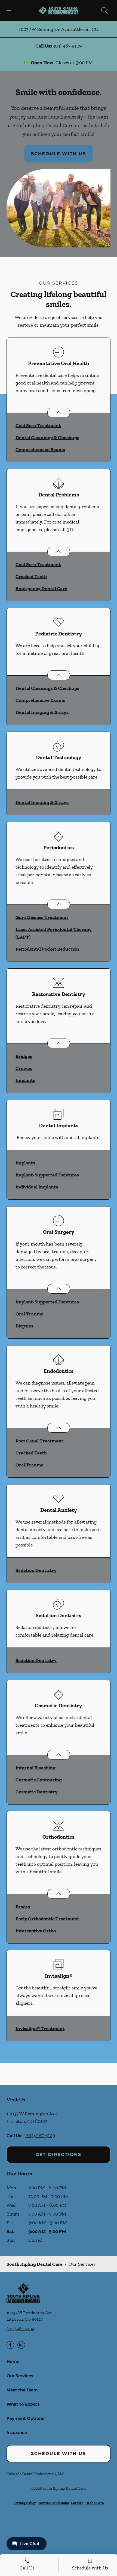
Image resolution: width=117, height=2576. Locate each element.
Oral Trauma (30, 1314)
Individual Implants (37, 1187)
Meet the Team (22, 2390)
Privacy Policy (25, 2503)
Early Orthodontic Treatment (47, 1919)
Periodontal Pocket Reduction (47, 949)
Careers (77, 2503)
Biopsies (24, 1326)
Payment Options (25, 2418)
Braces (23, 1907)
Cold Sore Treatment (38, 425)
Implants (25, 1080)
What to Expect (23, 2404)
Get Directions (59, 2154)
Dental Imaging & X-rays (42, 712)
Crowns (24, 1068)
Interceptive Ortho (36, 1931)
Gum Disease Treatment (42, 917)
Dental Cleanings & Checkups (47, 437)
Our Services (20, 2376)
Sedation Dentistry (36, 1570)
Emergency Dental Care (41, 588)
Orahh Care (95, 2503)
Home (13, 2361)
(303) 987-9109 (67, 46)
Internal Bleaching (36, 1768)
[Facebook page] (10, 2345)
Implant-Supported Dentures (47, 1175)
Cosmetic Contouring (39, 1780)
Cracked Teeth (31, 576)
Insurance (17, 2432)
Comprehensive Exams (40, 449)
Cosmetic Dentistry (37, 1792)
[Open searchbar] (104, 10)
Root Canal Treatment (39, 1441)
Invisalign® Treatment (40, 2028)
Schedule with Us (59, 154)
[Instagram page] (21, 2345)
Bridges (24, 1056)
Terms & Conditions (53, 2503)
